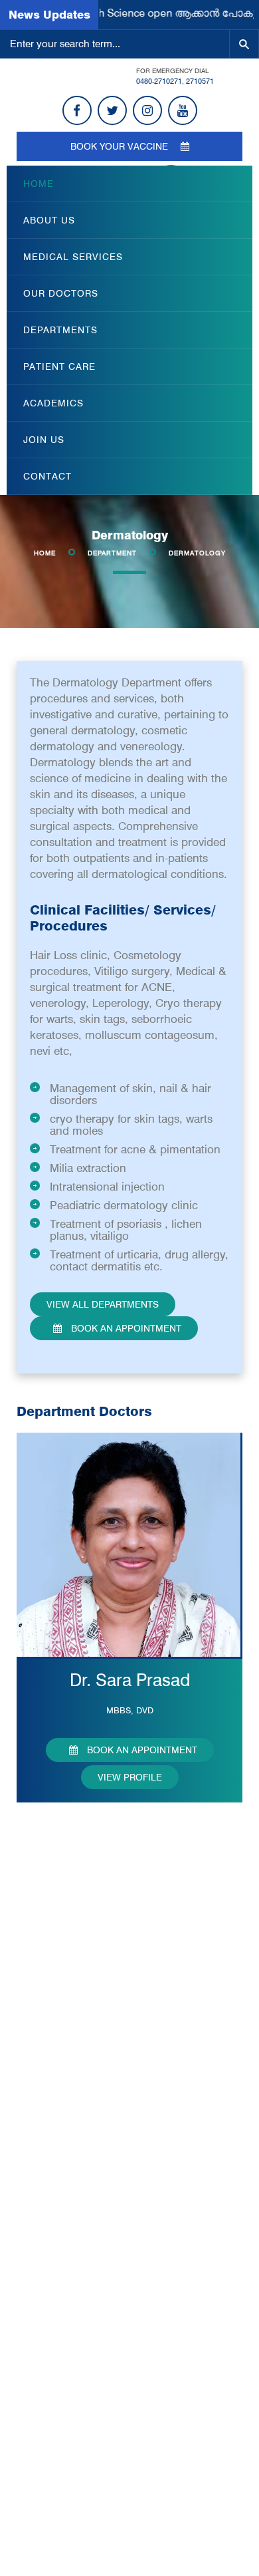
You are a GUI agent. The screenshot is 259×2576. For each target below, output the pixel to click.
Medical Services (73, 257)
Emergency (54, 2025)
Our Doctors (61, 293)
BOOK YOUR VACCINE (121, 146)
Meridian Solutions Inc (129, 2555)
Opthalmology (59, 2111)
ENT (39, 2232)
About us (49, 220)
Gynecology (55, 2094)
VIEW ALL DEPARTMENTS (103, 1304)
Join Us (44, 440)
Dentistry (48, 1990)
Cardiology (52, 1973)
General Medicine (67, 2042)
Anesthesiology (62, 1955)
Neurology (51, 2076)
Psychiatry (51, 2163)
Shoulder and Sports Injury (86, 2301)
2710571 (200, 81)
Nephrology (54, 2215)
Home (39, 184)
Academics (53, 403)
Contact (47, 476)
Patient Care (59, 366)
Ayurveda (50, 2249)
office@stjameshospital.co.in (103, 2469)
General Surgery (65, 2059)
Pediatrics (50, 2146)
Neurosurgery (59, 2198)
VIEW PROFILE (130, 1777)
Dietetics (48, 2267)
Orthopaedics (58, 2128)
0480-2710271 (159, 81)
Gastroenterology (66, 2284)
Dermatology (57, 2007)
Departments (60, 330)
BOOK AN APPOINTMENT (125, 1328)
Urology (46, 2180)
